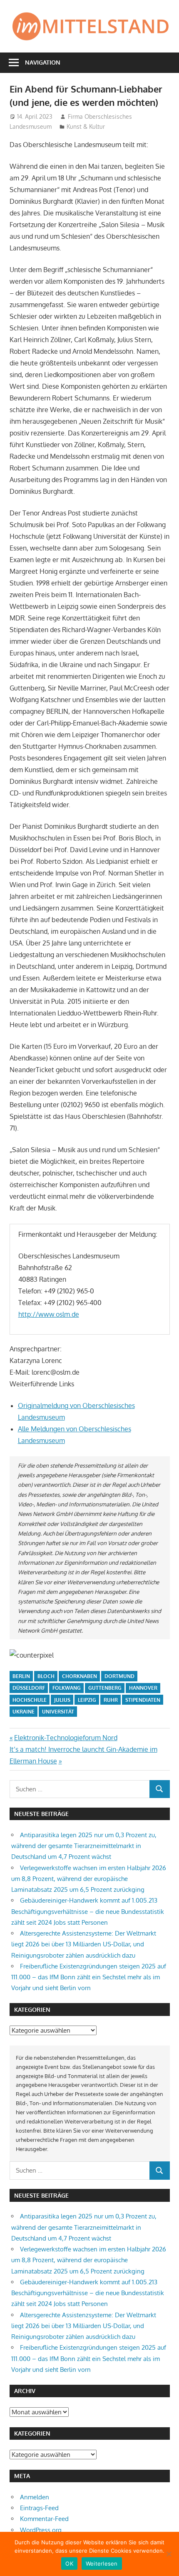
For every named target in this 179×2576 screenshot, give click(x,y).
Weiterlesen (102, 2563)
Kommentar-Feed (44, 2519)
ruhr (111, 1700)
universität (58, 1712)
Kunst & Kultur (86, 126)
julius (62, 1700)
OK (69, 2563)
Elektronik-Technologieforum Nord (66, 1738)
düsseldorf (29, 1688)
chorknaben (80, 1676)
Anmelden (35, 2497)
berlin (21, 1676)
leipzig (87, 1700)
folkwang (67, 1688)
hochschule (30, 1700)
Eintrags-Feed (39, 2508)
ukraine (24, 1712)
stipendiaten (143, 1700)
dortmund (119, 1676)
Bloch (46, 1676)
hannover (143, 1688)
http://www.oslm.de (49, 1314)
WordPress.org (41, 2530)
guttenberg (105, 1688)
